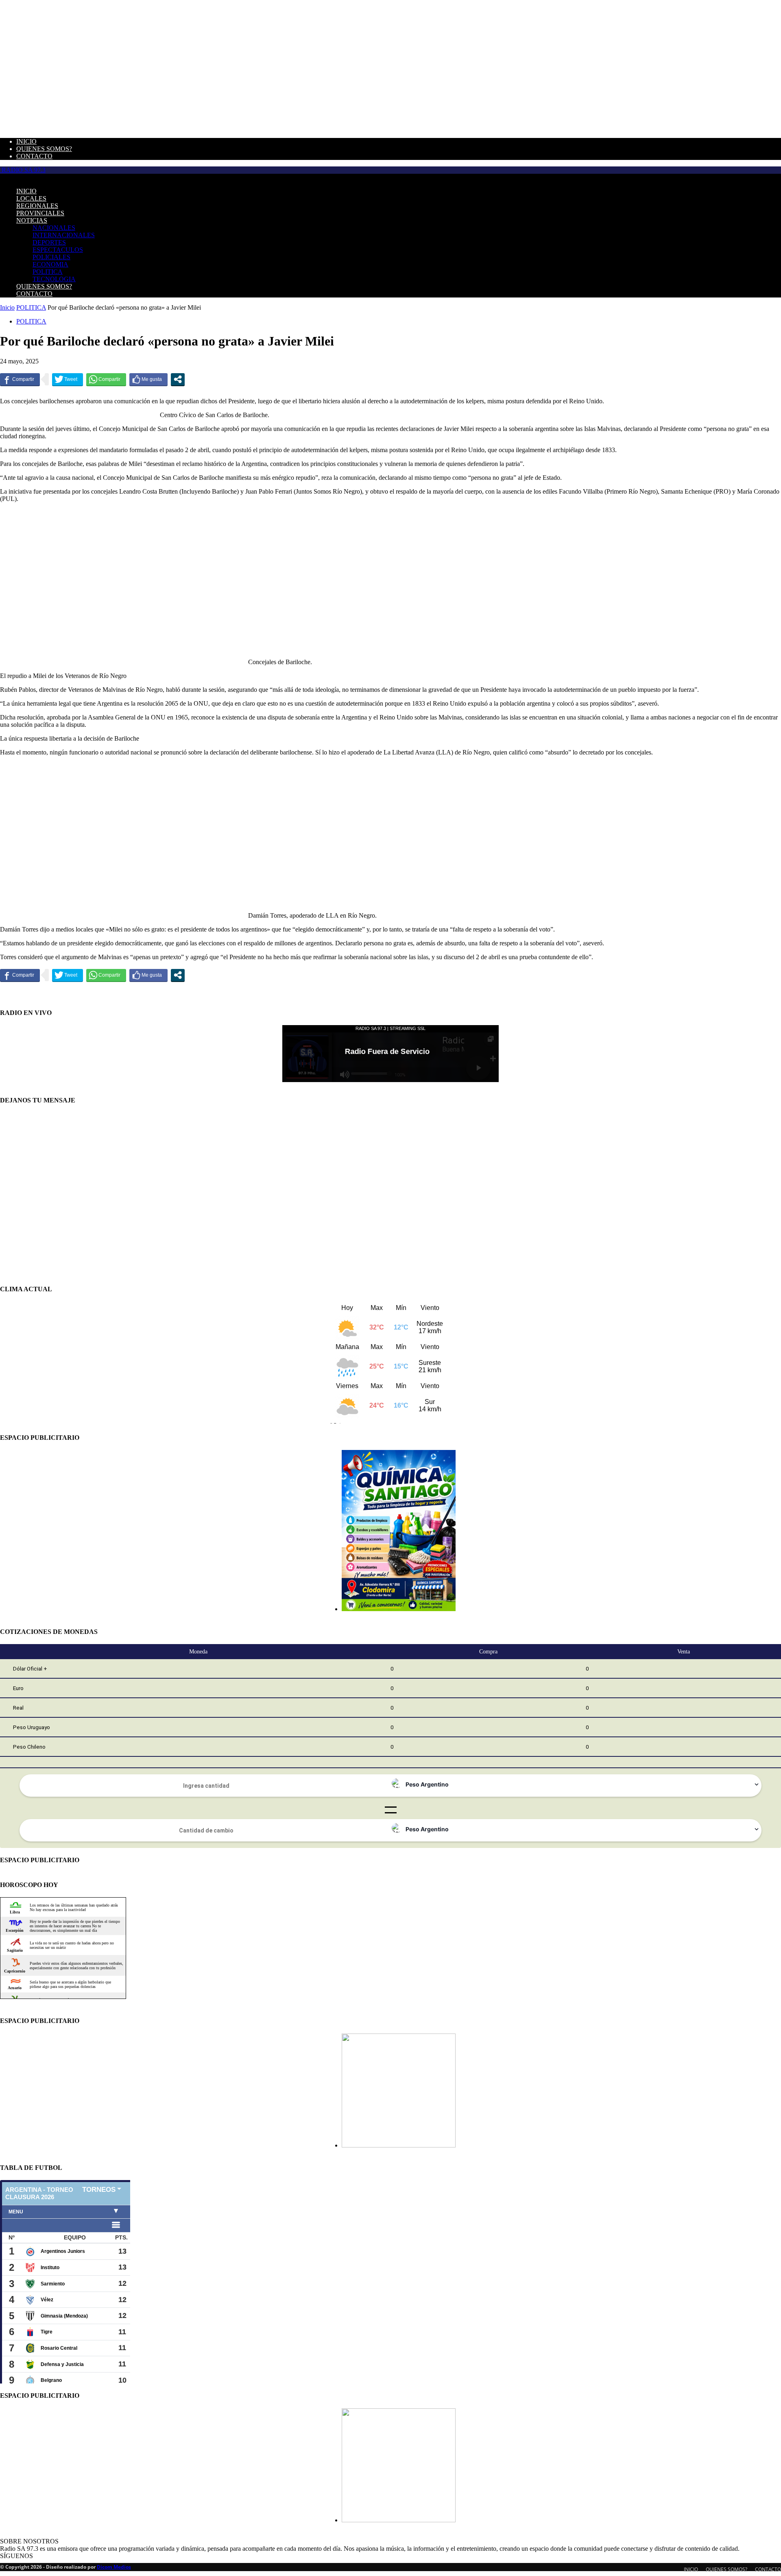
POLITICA (48, 272)
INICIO (26, 141)
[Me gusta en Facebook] (148, 379)
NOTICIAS (32, 220)
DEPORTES (49, 242)
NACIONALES (54, 228)
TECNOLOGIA (54, 279)
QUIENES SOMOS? (44, 149)
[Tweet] (68, 379)
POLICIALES (51, 257)
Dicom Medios (114, 2567)
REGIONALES (37, 206)
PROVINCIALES (40, 213)
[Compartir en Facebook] (20, 379)
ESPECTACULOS (58, 250)
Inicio (7, 307)
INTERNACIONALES (64, 235)
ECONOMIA (50, 264)
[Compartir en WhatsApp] (106, 379)
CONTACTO (34, 156)
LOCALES (31, 198)
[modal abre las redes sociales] (178, 379)
